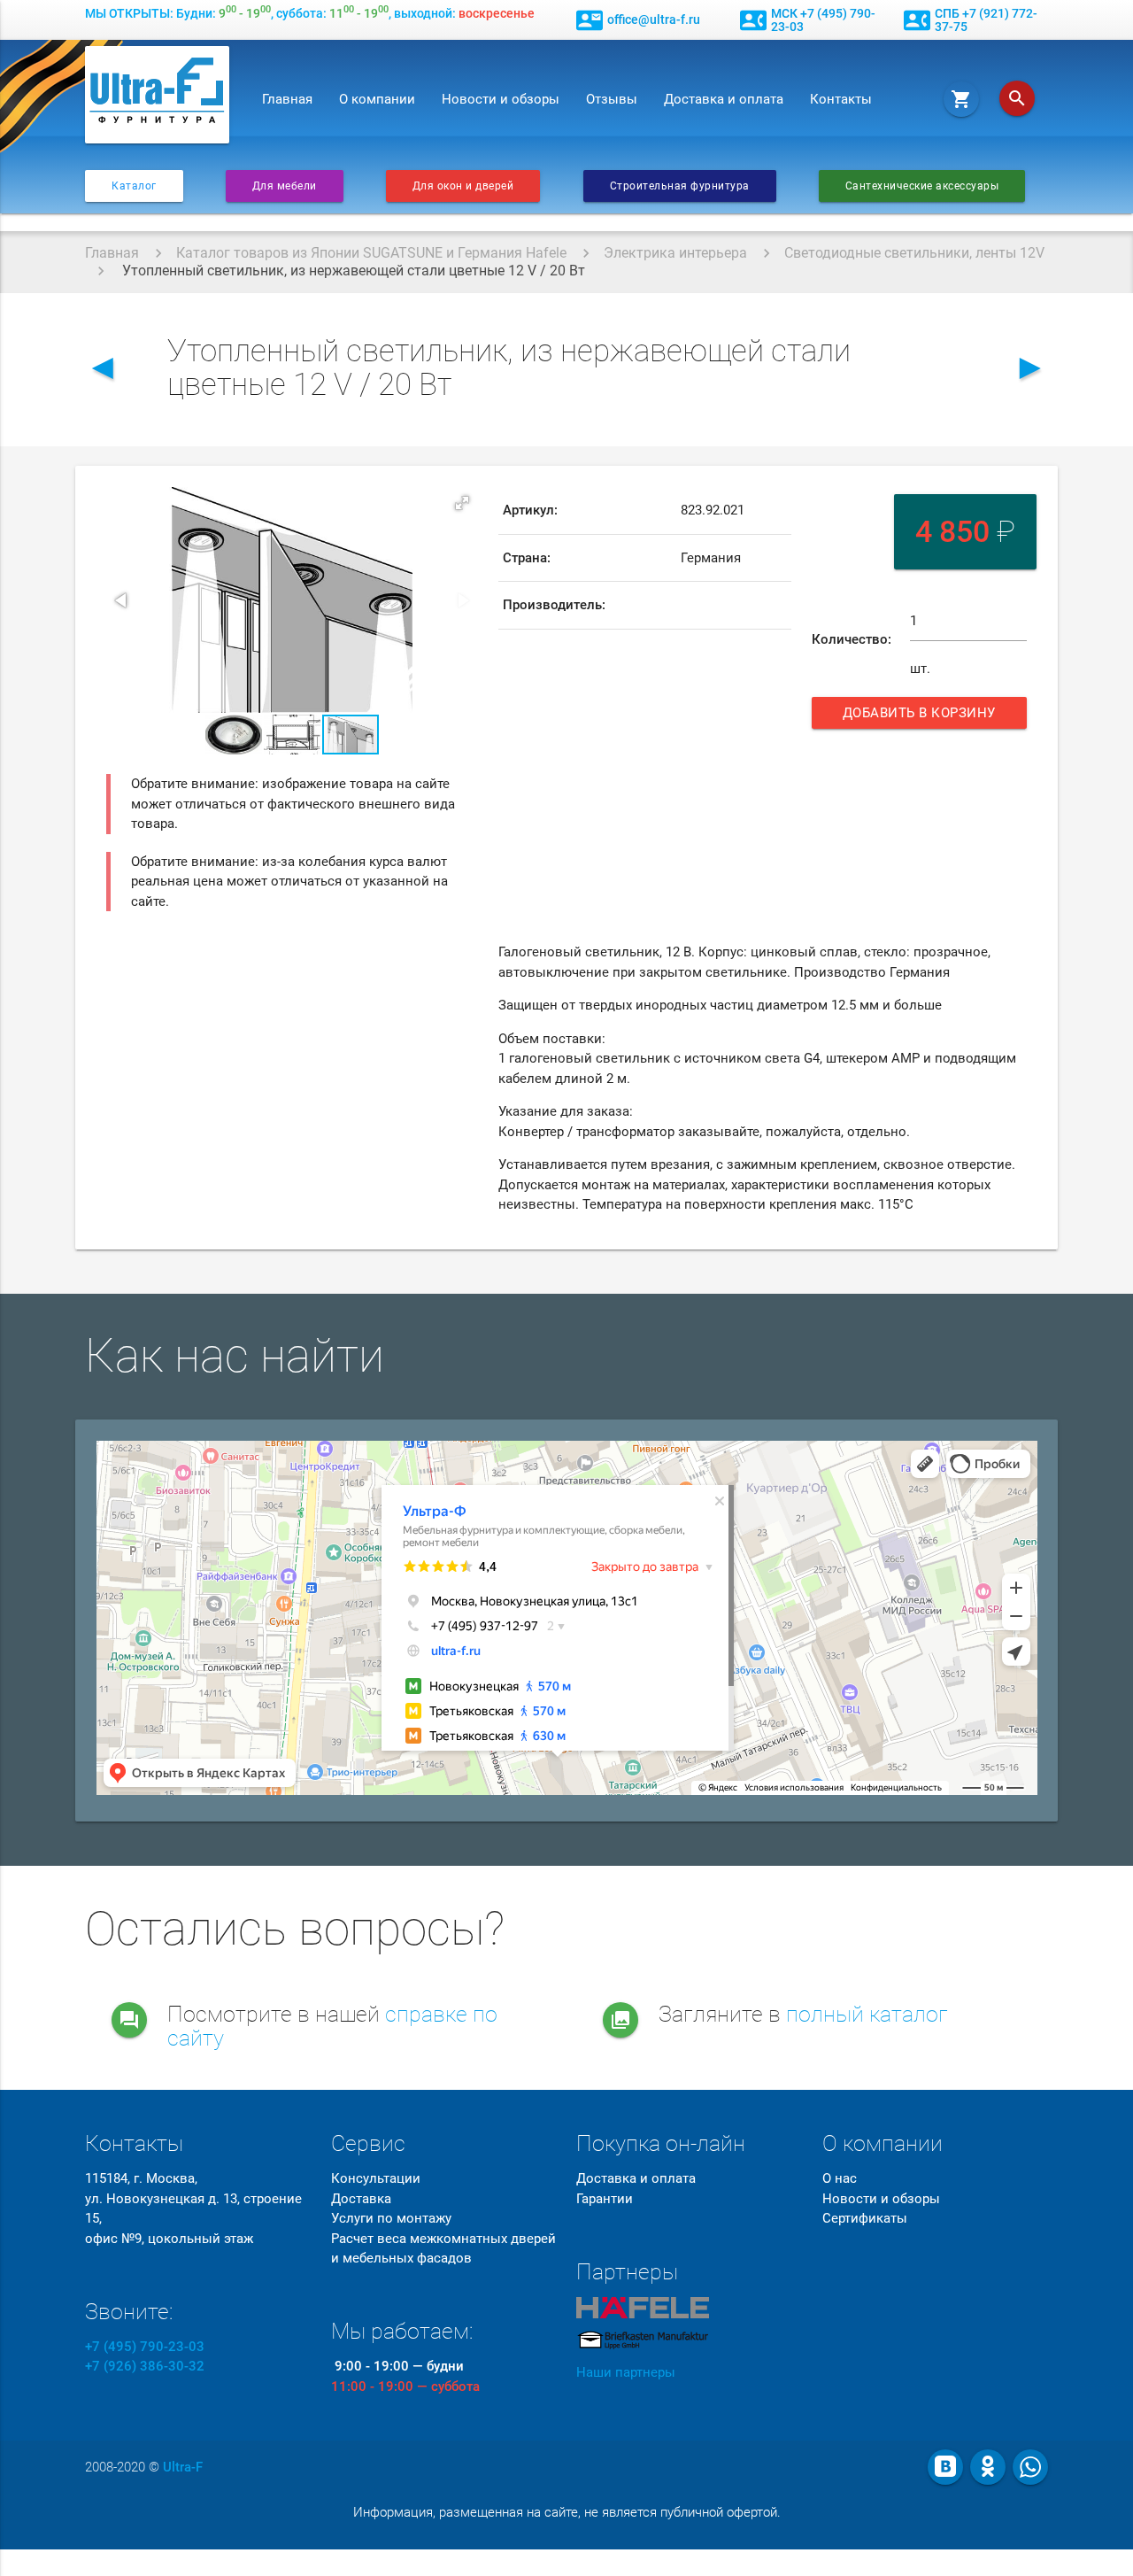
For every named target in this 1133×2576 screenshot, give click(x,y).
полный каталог (867, 2014)
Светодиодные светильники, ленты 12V (914, 253)
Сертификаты (865, 2218)
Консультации (376, 2178)
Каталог (134, 186)
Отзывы (612, 99)
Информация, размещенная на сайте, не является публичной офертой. (567, 2512)
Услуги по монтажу (391, 2218)
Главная (287, 99)
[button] (462, 503)
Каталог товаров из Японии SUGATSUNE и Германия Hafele (371, 253)
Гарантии (605, 2199)
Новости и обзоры (501, 99)
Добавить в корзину (921, 717)
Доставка (361, 2199)
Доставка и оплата (724, 99)
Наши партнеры (626, 2372)
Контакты (841, 99)
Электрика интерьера (675, 253)
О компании (377, 99)
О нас (840, 2178)
